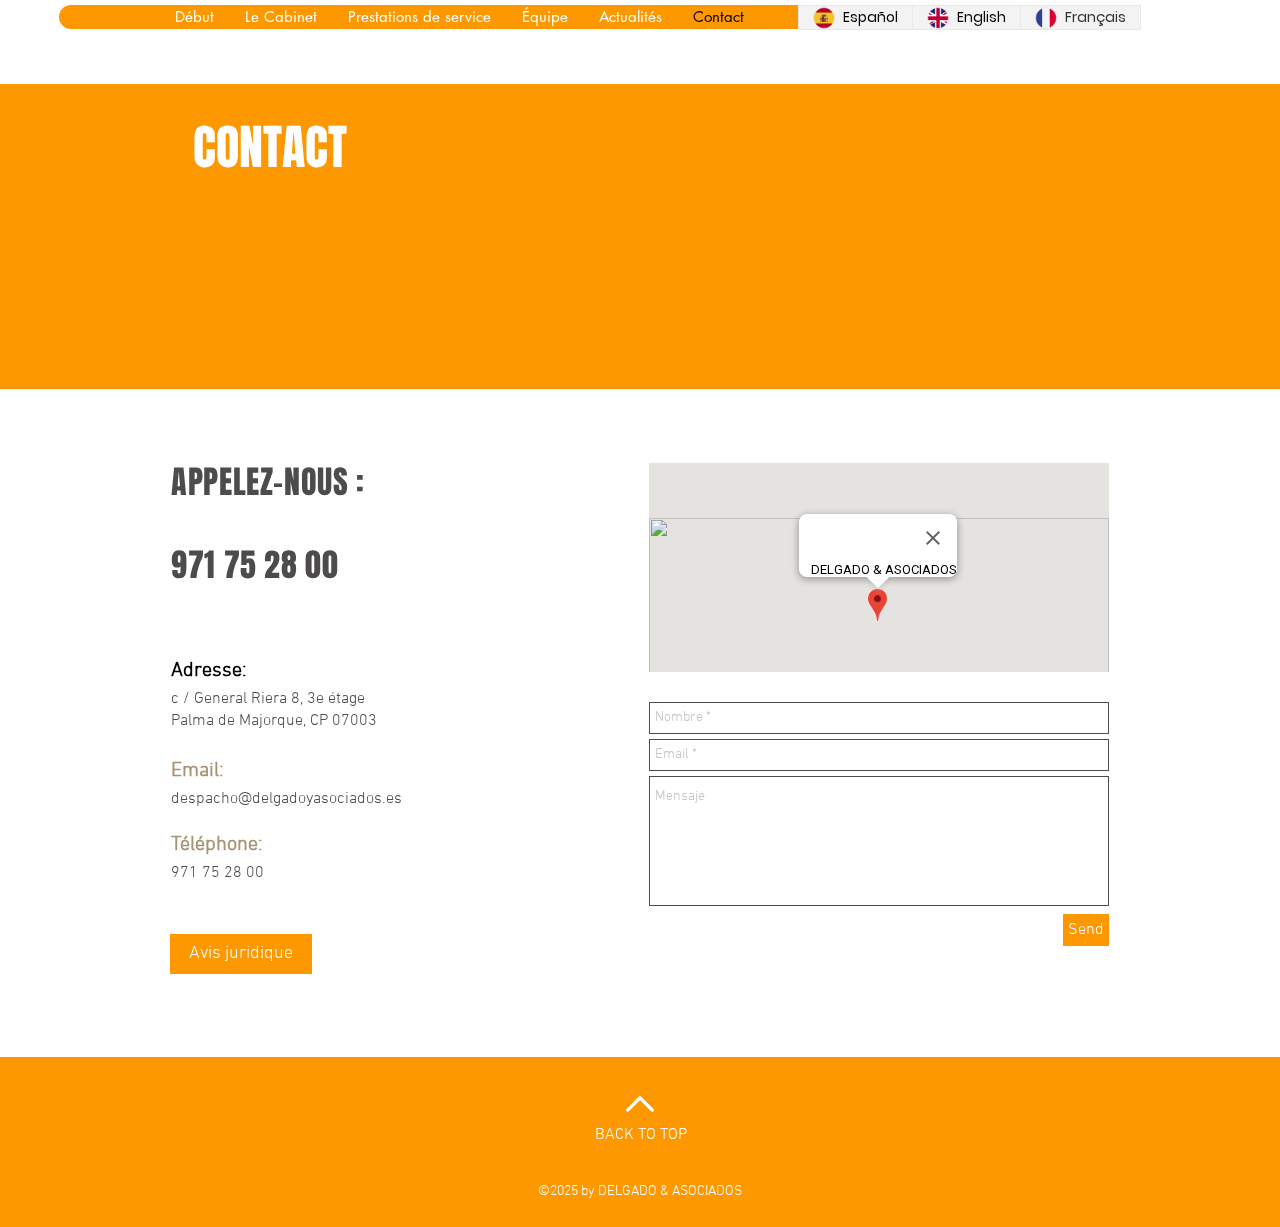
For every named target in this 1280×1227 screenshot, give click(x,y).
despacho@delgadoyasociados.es (286, 799)
